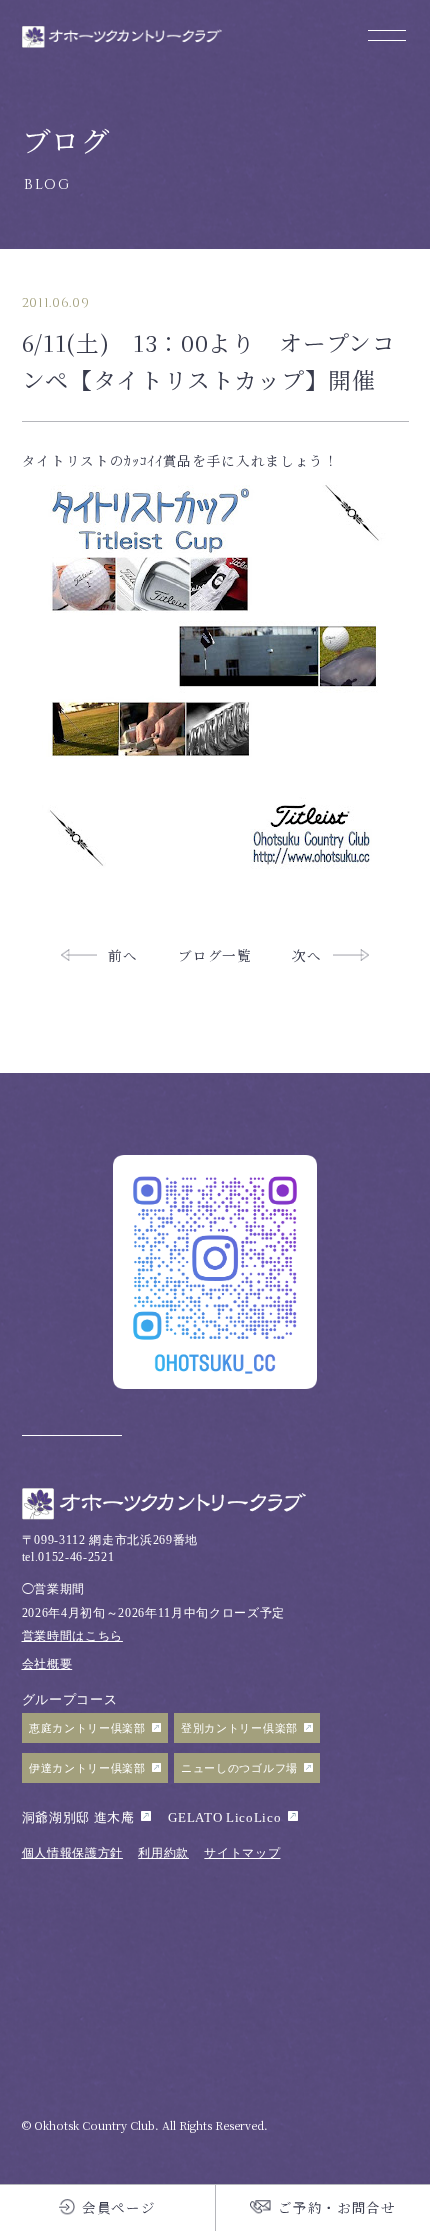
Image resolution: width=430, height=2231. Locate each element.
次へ (306, 955)
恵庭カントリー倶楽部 (87, 1728)
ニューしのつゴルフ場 (239, 1768)
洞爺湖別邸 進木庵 (78, 1817)
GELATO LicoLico (224, 1817)
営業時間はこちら (72, 1636)
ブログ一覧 (214, 955)
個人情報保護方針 (72, 1853)
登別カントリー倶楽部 (239, 1728)
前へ (122, 955)
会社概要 (47, 1664)
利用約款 (163, 1853)
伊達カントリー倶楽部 (87, 1768)
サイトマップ (242, 1853)
